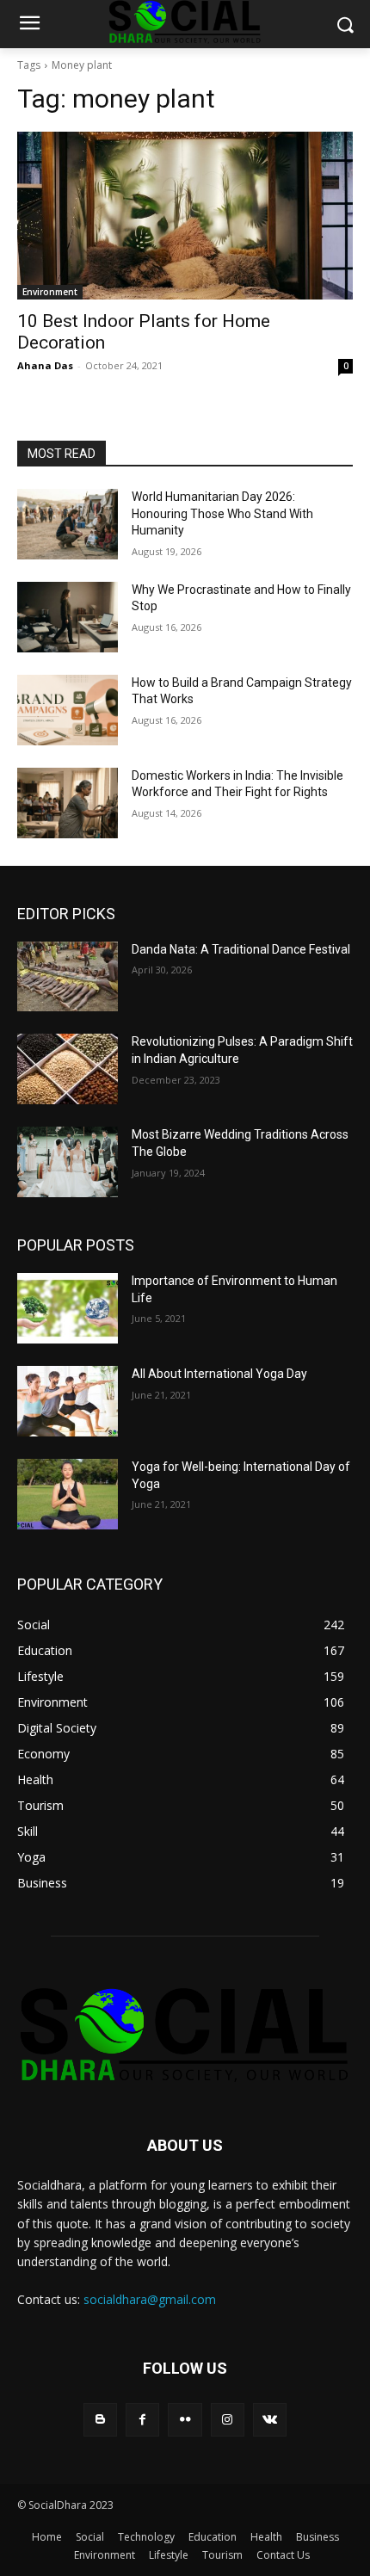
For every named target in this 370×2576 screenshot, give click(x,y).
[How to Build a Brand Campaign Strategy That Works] (68, 710)
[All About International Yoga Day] (68, 1401)
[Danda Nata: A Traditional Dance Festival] (68, 977)
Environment (50, 292)
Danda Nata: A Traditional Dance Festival (241, 949)
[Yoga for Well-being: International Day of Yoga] (68, 1494)
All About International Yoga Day (219, 1374)
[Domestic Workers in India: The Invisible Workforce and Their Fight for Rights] (68, 803)
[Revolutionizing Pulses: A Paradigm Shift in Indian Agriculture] (68, 1069)
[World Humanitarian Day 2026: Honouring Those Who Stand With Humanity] (68, 524)
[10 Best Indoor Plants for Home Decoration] (185, 216)
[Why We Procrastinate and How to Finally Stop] (68, 617)
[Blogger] (100, 2420)
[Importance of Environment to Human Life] (68, 1308)
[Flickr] (185, 2420)
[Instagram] (228, 2420)
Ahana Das (45, 365)
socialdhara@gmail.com (150, 2299)
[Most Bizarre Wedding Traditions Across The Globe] (68, 1162)
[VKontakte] (270, 2420)
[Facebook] (142, 2420)
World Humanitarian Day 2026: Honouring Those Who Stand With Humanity (222, 513)
